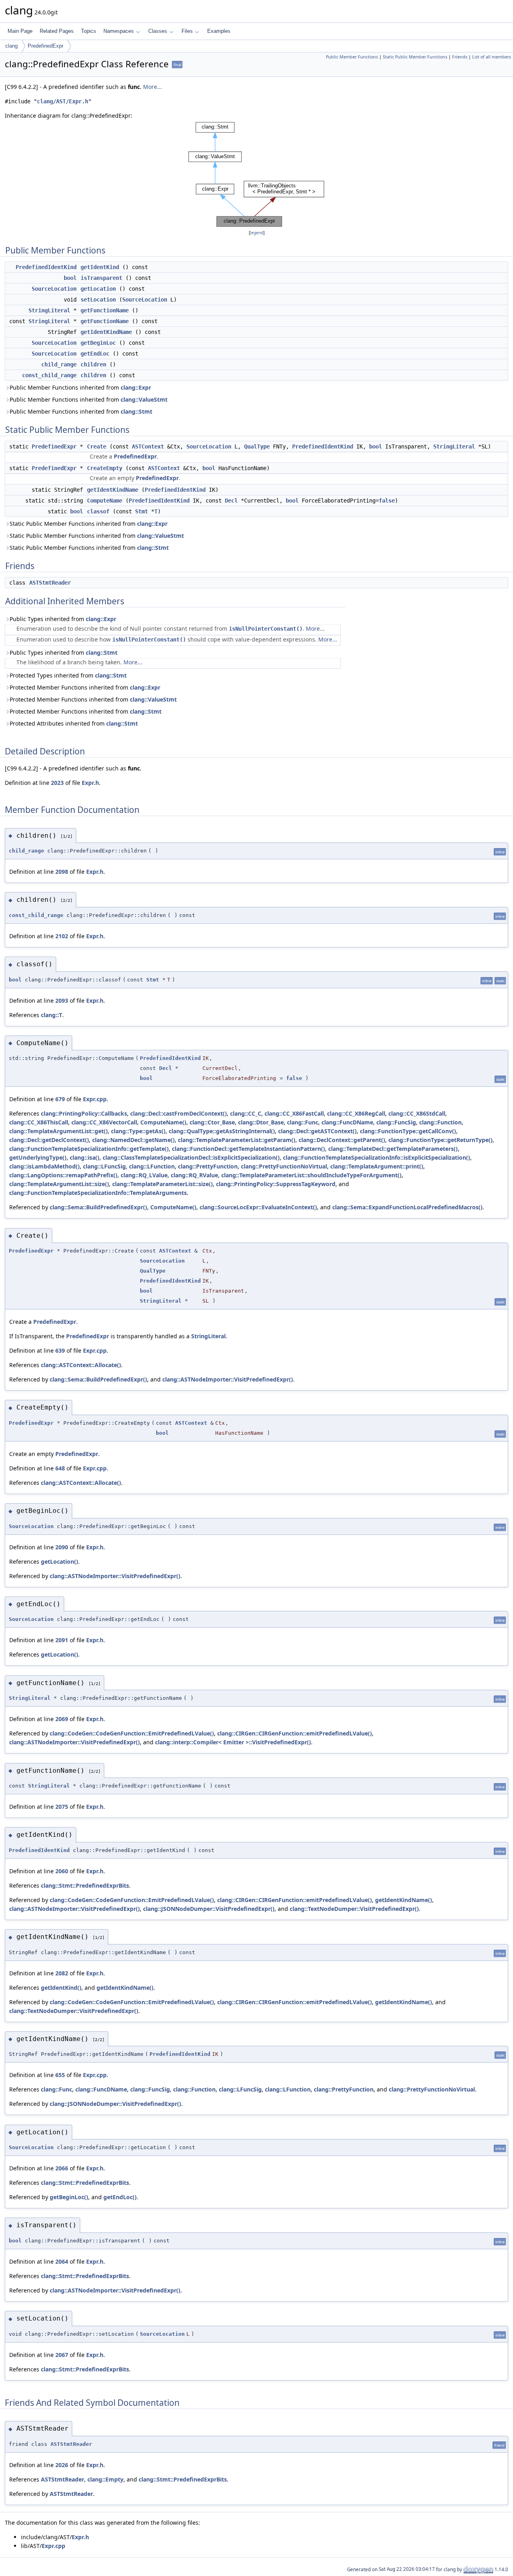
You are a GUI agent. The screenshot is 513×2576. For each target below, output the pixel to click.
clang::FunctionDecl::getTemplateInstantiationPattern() (248, 1149)
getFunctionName (105, 310)
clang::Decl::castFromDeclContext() (179, 1113)
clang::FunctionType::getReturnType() (440, 1140)
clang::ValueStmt (144, 399)
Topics (89, 31)
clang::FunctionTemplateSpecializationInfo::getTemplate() (89, 1149)
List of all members (492, 57)
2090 (62, 1547)
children (93, 364)
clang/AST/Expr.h (63, 101)
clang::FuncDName (347, 1122)
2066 (62, 2168)
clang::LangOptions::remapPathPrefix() (63, 1175)
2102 (62, 936)
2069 (62, 1719)
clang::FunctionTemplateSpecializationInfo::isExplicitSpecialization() (377, 1157)
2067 (62, 2355)
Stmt (141, 511)
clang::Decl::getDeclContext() (49, 1140)
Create (97, 446)
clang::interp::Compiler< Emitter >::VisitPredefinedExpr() (233, 1742)
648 (60, 1468)
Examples (219, 31)
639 (60, 1350)
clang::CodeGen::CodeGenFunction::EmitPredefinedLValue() (132, 1733)
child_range (59, 364)
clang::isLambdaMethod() (44, 1166)
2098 (62, 872)
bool (70, 278)
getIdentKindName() (404, 1900)
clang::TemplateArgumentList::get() (59, 1131)
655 (60, 2075)
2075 (62, 1807)
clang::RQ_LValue (144, 1175)
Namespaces (119, 31)
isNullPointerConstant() (266, 629)
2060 (62, 1871)
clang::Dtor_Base (261, 1122)
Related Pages (57, 31)
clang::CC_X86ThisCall (39, 1122)
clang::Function (440, 1122)
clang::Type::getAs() (138, 1131)
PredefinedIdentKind (46, 267)
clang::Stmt (136, 411)
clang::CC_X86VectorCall (104, 1122)
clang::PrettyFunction (208, 1166)
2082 (62, 1973)
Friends (460, 57)
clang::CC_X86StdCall (417, 1113)
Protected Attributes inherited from (74, 723)
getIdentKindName (106, 332)
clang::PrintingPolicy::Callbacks (84, 1113)
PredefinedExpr (45, 46)
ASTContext (148, 446)
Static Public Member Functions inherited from (89, 524)
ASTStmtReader (50, 583)
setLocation (98, 300)
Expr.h (90, 783)
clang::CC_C (246, 1113)
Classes (158, 31)
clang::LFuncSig (104, 1166)
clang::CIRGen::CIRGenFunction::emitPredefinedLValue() (295, 1733)
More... (152, 87)
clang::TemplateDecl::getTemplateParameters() (393, 1149)
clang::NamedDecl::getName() (133, 1140)
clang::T (52, 1015)
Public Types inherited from (63, 619)
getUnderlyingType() (38, 1157)
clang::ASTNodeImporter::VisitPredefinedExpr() (228, 1379)
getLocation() (60, 1561)
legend (257, 233)
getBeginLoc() (69, 2197)
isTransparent (101, 278)
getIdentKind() (61, 1988)
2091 (62, 1640)
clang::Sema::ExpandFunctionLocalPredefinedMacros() (407, 1207)
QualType (257, 446)
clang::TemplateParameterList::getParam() (237, 1140)
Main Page (20, 31)
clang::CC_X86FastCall (294, 1113)
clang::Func (303, 1122)
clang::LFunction (152, 1166)
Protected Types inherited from (68, 675)
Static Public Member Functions (415, 57)
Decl (231, 501)
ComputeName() (163, 1122)
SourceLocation (54, 289)
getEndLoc (95, 354)
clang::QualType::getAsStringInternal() (222, 1131)
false (387, 501)
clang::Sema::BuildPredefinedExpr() (98, 1207)
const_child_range (49, 375)
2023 (57, 783)
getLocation (98, 289)
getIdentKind (100, 267)
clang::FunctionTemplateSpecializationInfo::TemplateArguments (98, 1193)
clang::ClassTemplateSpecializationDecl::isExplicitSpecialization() (191, 1157)
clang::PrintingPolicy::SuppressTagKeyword (276, 1184)
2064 (62, 2261)
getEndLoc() (120, 2197)
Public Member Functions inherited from (80, 387)
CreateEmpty (105, 468)
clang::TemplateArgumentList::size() (59, 1184)
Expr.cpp (95, 1099)
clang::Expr (136, 387)
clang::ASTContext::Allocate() (81, 1365)
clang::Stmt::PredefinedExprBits (85, 1885)
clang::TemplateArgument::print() (377, 1166)
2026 (62, 2465)
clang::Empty (105, 2479)
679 (60, 1099)
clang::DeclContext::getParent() (342, 1140)
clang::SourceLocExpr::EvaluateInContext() (258, 1207)
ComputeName (105, 501)
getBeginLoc (98, 343)
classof (98, 511)
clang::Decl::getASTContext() (317, 1131)
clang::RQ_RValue (194, 1175)
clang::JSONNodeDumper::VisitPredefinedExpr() (209, 1909)
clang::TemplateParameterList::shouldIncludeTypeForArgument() (311, 1175)
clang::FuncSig (396, 1122)
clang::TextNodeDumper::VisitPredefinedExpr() (354, 1909)
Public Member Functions (352, 57)
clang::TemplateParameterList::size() (163, 1184)
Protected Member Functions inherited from (85, 687)
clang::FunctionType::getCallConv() (408, 1131)
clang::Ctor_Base (212, 1122)
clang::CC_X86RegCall (356, 1113)
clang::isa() (85, 1157)
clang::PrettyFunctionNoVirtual (284, 1166)
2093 (62, 1000)
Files (187, 31)
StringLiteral (49, 310)
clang (11, 46)
